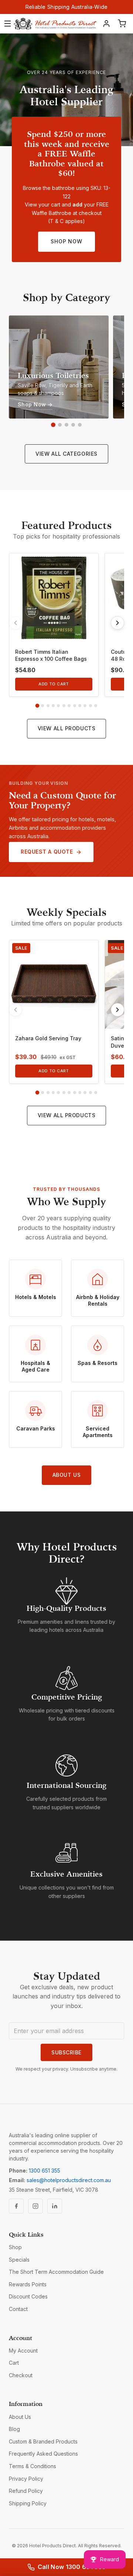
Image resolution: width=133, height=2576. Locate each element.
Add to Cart (54, 684)
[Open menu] (8, 24)
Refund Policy (26, 2491)
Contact (18, 2309)
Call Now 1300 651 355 (72, 2567)
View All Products (67, 728)
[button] (53, 425)
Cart (14, 2363)
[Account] (106, 24)
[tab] (37, 706)
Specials (19, 2260)
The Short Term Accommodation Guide (56, 2272)
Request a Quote (47, 852)
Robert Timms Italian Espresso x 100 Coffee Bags (51, 655)
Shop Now (66, 241)
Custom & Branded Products (43, 2441)
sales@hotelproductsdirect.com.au (69, 2180)
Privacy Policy (26, 2479)
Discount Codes (28, 2296)
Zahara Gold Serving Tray (48, 1038)
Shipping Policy (28, 2503)
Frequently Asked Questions (43, 2454)
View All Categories (66, 454)
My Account (23, 2351)
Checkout (21, 2375)
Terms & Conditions (33, 2466)
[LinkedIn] (55, 2206)
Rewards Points (28, 2284)
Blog (14, 2429)
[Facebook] (16, 2206)
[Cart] (122, 24)
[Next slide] (117, 623)
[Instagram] (35, 2206)
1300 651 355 (45, 2171)
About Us (66, 1475)
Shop (15, 2247)
